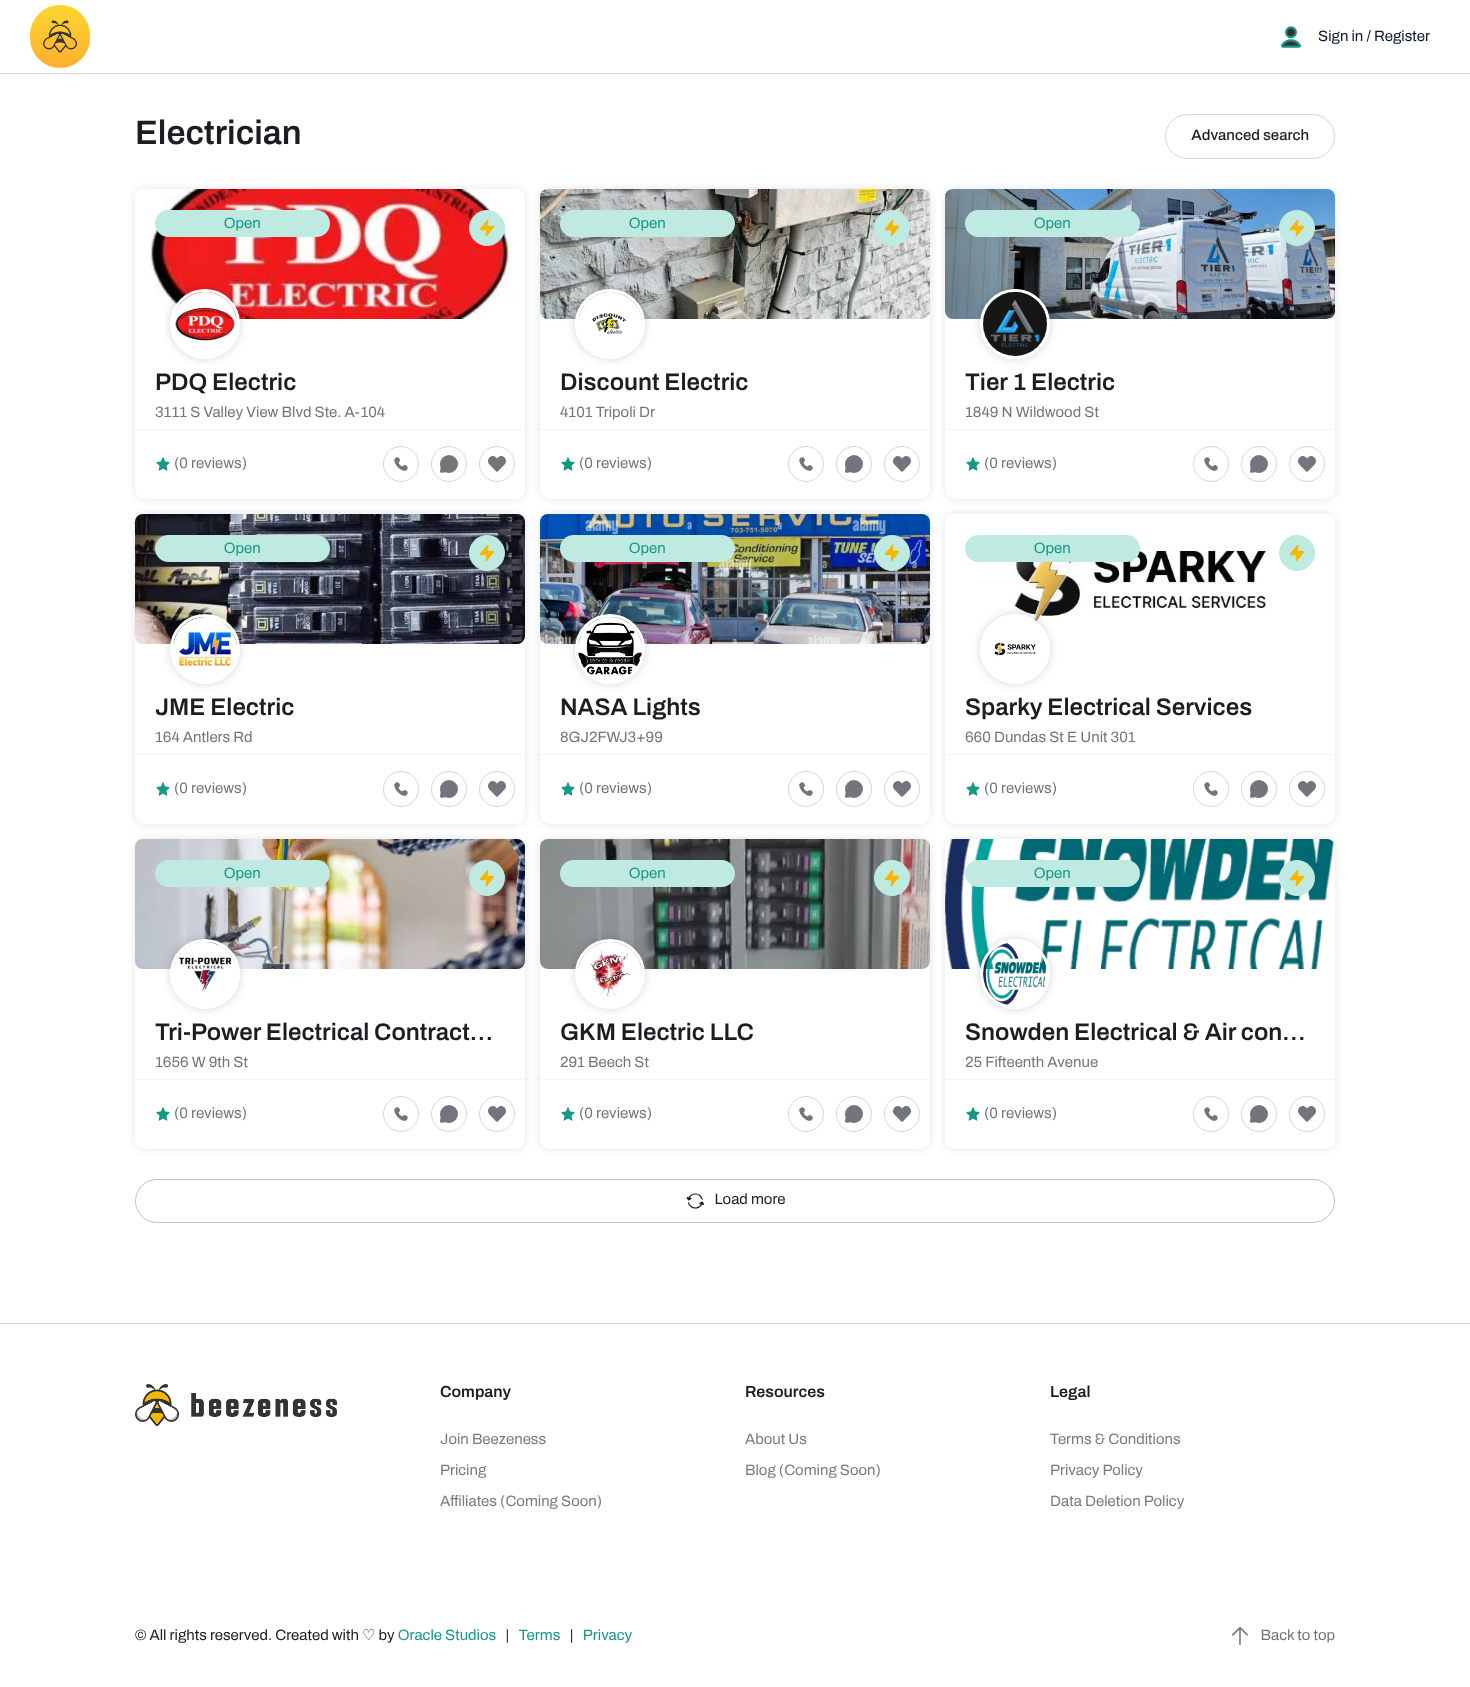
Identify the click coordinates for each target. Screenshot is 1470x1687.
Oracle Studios (449, 1636)
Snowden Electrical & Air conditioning (1172, 1033)
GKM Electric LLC (657, 1033)
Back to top (1298, 1636)
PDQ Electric (225, 383)
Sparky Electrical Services (1108, 708)
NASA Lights (630, 708)
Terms (540, 1636)
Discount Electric (654, 383)
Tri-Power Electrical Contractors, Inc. (357, 1033)
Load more (750, 1200)
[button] (497, 464)
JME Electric (224, 708)
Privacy (609, 1636)
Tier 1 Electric (1040, 383)
